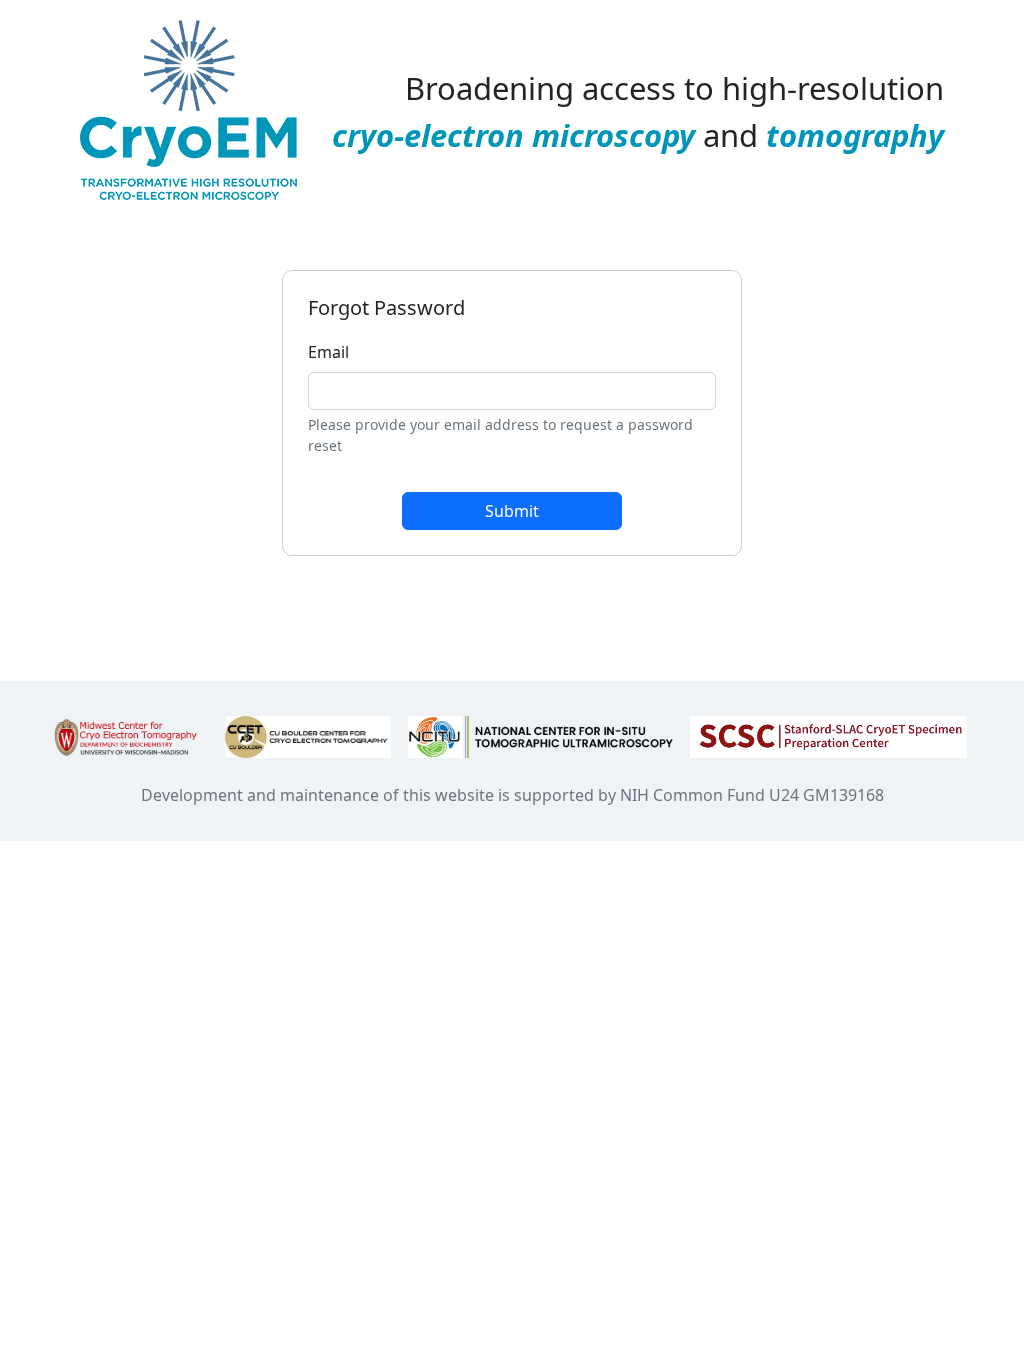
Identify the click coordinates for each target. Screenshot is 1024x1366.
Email (328, 352)
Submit (512, 511)
